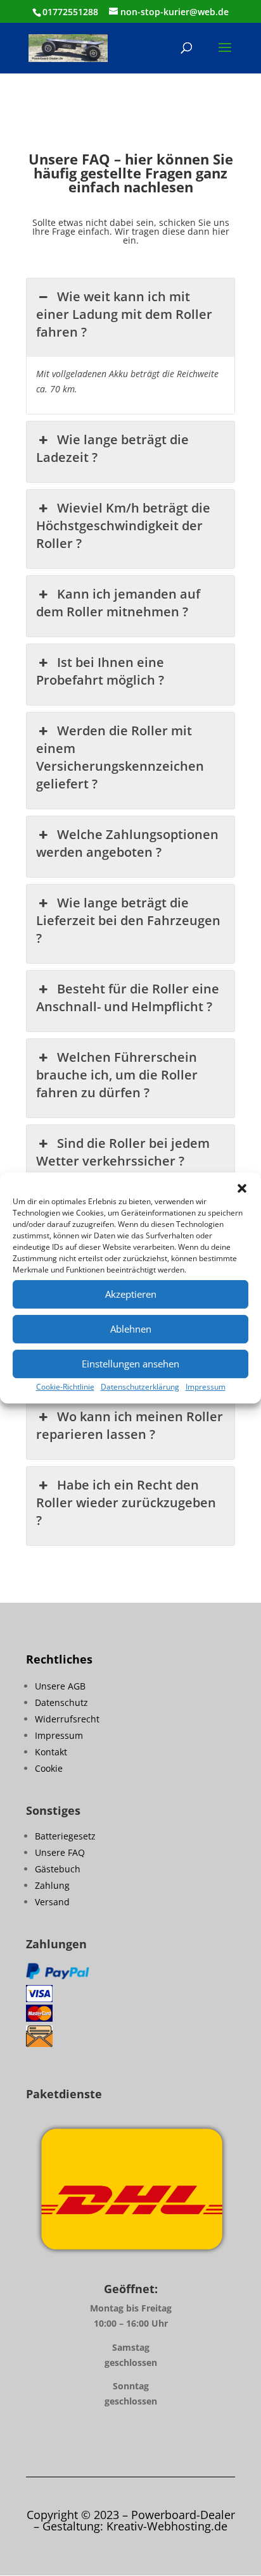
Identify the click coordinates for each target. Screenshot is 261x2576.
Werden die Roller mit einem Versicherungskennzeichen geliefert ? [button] (120, 757)
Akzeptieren (131, 1294)
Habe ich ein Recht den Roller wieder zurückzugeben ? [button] (126, 1503)
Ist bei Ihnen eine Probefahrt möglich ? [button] (100, 671)
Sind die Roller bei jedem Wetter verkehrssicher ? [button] (123, 1152)
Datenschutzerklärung (140, 1387)
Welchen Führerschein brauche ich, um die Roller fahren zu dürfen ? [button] (117, 1075)
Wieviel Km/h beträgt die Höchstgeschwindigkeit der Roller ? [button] (123, 526)
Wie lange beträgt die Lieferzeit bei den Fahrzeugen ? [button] (128, 920)
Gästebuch (58, 1869)
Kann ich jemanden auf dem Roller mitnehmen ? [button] (118, 603)
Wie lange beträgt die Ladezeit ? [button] (112, 448)
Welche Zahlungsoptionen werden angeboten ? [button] (127, 843)
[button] (242, 1188)
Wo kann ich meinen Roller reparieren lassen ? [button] (129, 1425)
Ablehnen (131, 1329)
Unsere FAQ (60, 1852)
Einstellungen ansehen (130, 1364)
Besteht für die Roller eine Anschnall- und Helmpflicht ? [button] (127, 998)
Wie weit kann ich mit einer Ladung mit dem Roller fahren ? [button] (124, 314)
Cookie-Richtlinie (65, 1387)
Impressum (206, 1387)
